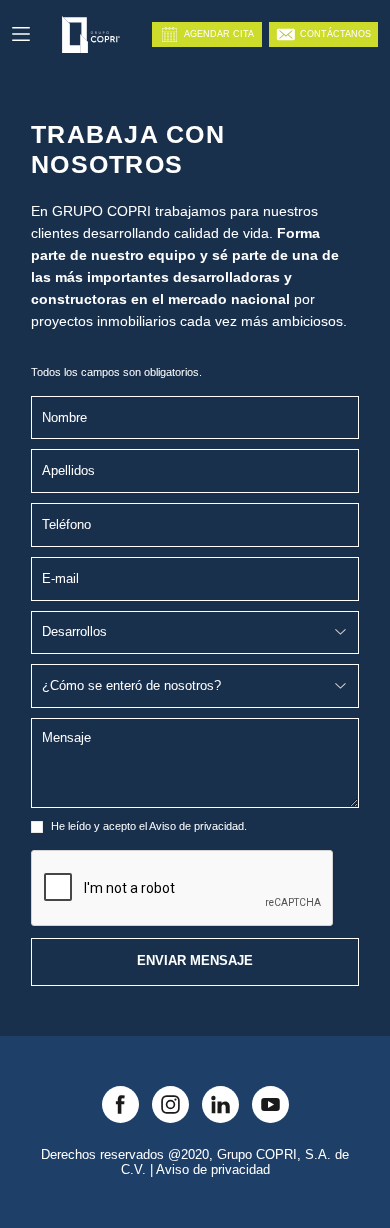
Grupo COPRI (257, 1155)
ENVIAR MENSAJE (195, 961)
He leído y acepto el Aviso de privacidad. (149, 826)
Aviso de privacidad (213, 1170)
